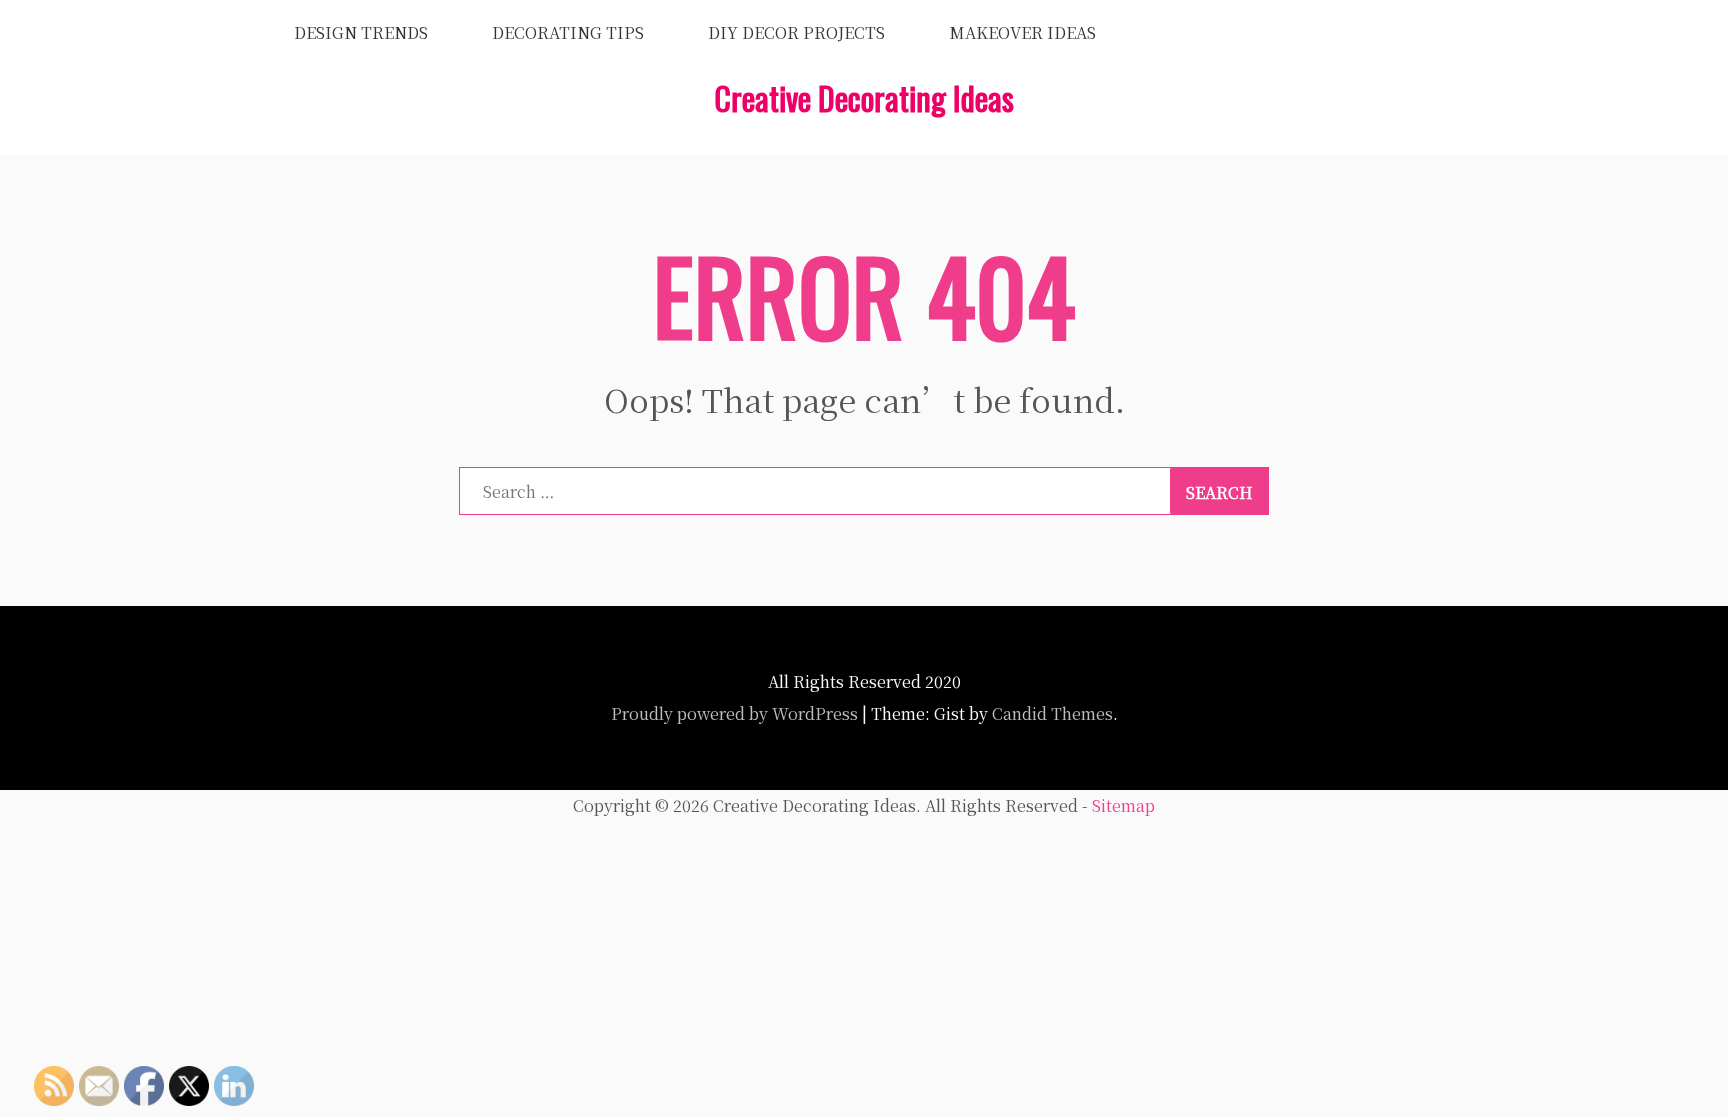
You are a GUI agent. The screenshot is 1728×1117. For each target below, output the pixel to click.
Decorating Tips (568, 32)
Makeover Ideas (1022, 32)
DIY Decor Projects (796, 32)
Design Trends (361, 32)
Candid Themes (1052, 713)
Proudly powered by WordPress (734, 713)
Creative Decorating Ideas (864, 97)
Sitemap (1123, 805)
